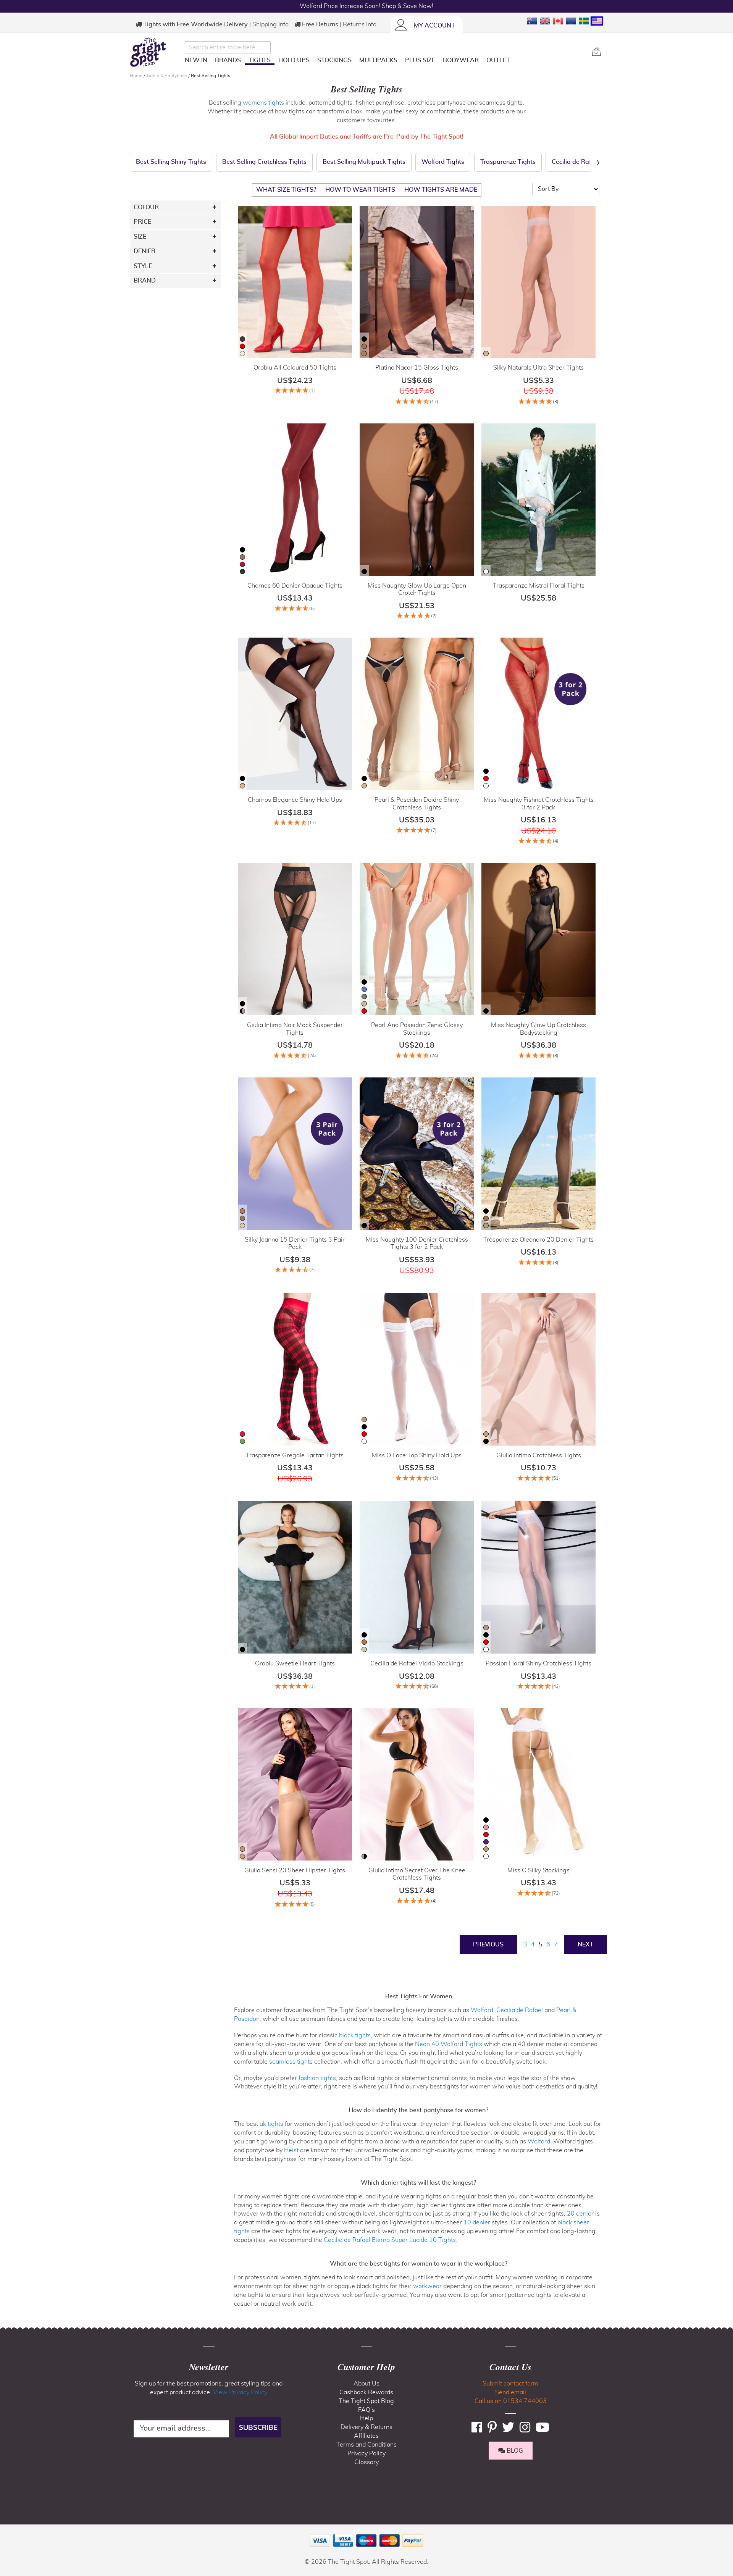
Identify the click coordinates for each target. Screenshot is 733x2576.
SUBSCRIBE (258, 2427)
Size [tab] (140, 237)
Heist (291, 2150)
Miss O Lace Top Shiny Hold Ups (417, 1455)
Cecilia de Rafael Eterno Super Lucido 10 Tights (390, 2240)
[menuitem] (196, 60)
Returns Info (360, 24)
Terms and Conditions (366, 2445)
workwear (427, 2286)
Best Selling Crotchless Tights (264, 162)
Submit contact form (510, 2384)
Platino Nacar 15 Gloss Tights (417, 368)
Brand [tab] (145, 281)
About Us (366, 2384)
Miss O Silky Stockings (538, 1870)
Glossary (366, 2462)
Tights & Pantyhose (167, 76)
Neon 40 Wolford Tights (449, 2044)
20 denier (580, 2214)
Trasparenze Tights (508, 162)
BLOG (514, 2451)
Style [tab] (143, 266)
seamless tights (291, 2062)
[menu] (385, 62)
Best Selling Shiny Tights (171, 162)
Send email (511, 2392)
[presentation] (598, 162)
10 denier (477, 2222)
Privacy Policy (366, 2453)
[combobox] (228, 47)
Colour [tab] (146, 207)
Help (366, 2418)
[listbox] (242, 347)
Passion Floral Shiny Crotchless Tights (538, 1663)
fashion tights (317, 2078)
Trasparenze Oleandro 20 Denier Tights (538, 1240)
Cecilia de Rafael (520, 2010)
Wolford (482, 2010)
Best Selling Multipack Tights (364, 162)
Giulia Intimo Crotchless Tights (539, 1455)
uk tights (271, 2124)
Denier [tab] (145, 251)
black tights (355, 2035)
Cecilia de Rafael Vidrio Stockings (417, 1663)
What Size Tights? (286, 190)
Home (137, 76)
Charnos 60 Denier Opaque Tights (295, 586)
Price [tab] (142, 222)
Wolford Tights (443, 162)
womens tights (263, 103)
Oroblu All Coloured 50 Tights (295, 368)
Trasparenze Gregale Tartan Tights (295, 1455)
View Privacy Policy (240, 2392)
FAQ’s (366, 2410)
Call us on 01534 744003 (511, 2401)
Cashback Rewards (366, 2392)
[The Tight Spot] (155, 52)
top (9, 2531)
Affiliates (366, 2436)
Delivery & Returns (366, 2427)
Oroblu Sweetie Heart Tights (295, 1663)
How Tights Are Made (441, 190)
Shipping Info (270, 24)
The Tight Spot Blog (366, 2401)
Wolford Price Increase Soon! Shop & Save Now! (366, 6)
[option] (242, 339)
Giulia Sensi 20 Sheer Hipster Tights (295, 1870)
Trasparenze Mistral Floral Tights (539, 586)
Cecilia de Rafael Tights (586, 162)
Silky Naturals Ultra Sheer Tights (538, 368)
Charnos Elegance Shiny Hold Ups (295, 800)
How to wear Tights (360, 190)
